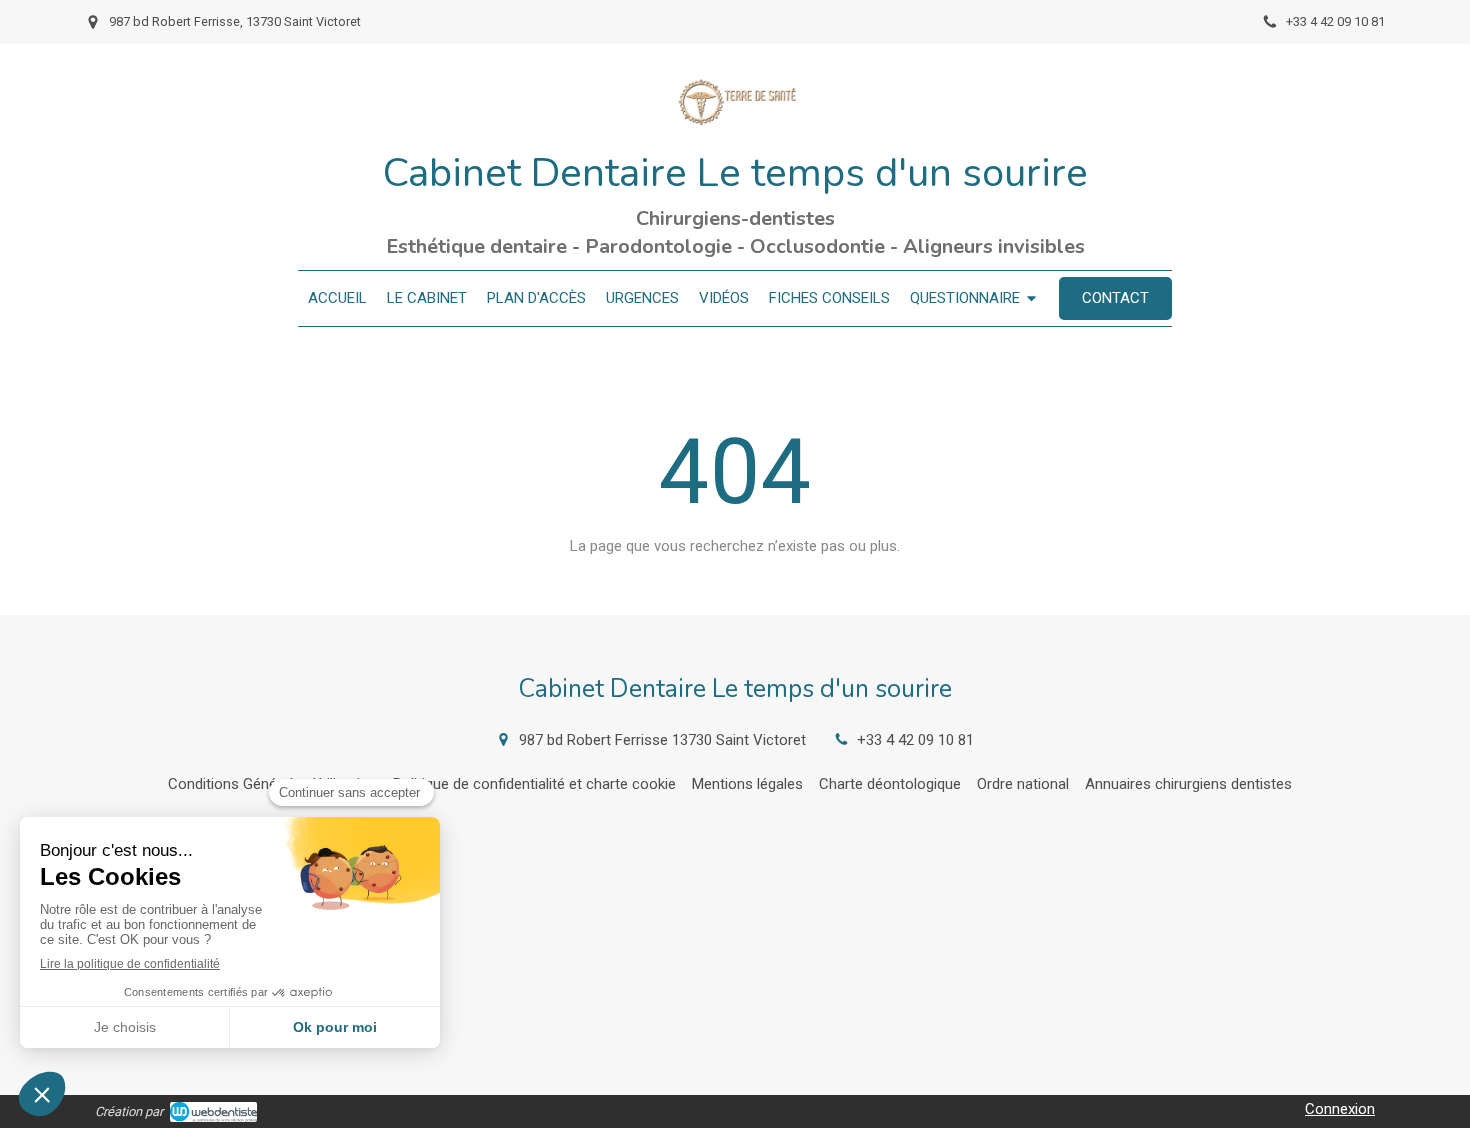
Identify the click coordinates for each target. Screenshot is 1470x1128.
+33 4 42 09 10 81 (915, 740)
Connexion (1340, 1109)
